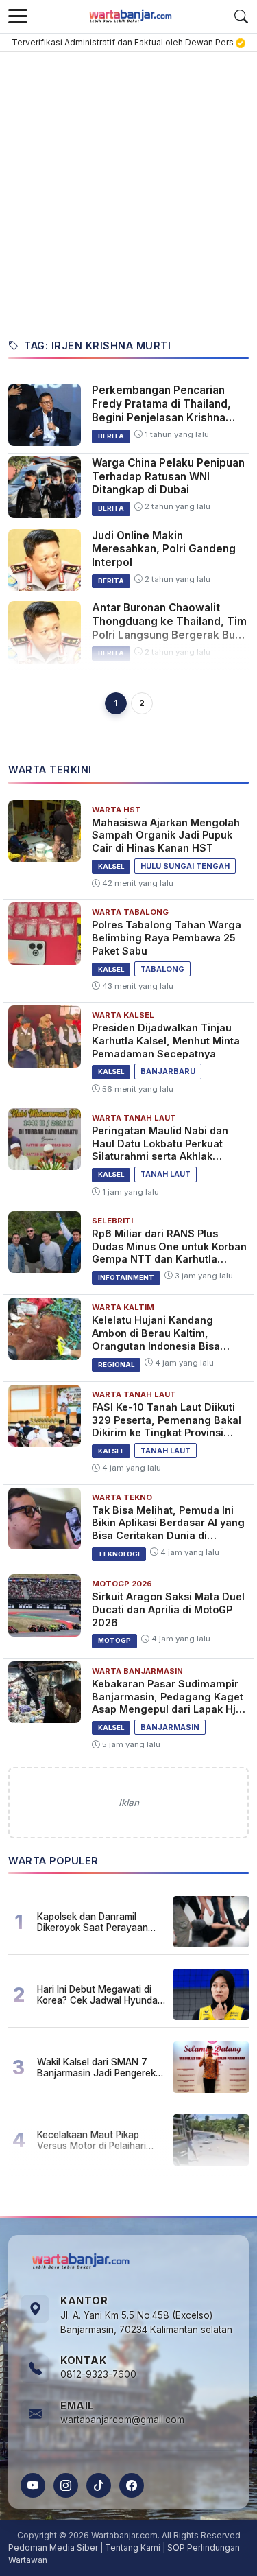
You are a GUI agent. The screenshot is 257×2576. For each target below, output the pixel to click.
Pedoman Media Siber (53, 2548)
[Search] (241, 16)
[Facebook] (132, 2485)
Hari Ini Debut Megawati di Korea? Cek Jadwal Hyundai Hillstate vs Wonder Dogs (98, 1995)
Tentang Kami (133, 2548)
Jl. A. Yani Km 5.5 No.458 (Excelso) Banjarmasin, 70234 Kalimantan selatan (146, 2323)
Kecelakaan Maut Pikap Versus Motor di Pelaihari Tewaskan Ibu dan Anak (91, 2140)
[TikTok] (99, 2485)
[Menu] (18, 16)
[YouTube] (33, 2485)
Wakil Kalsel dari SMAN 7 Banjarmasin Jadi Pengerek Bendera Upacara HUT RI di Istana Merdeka (97, 2068)
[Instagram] (66, 2485)
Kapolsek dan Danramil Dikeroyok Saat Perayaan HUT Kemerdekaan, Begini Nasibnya (94, 1922)
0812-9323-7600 (98, 2374)
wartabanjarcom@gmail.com (122, 2420)
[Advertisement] (128, 188)
